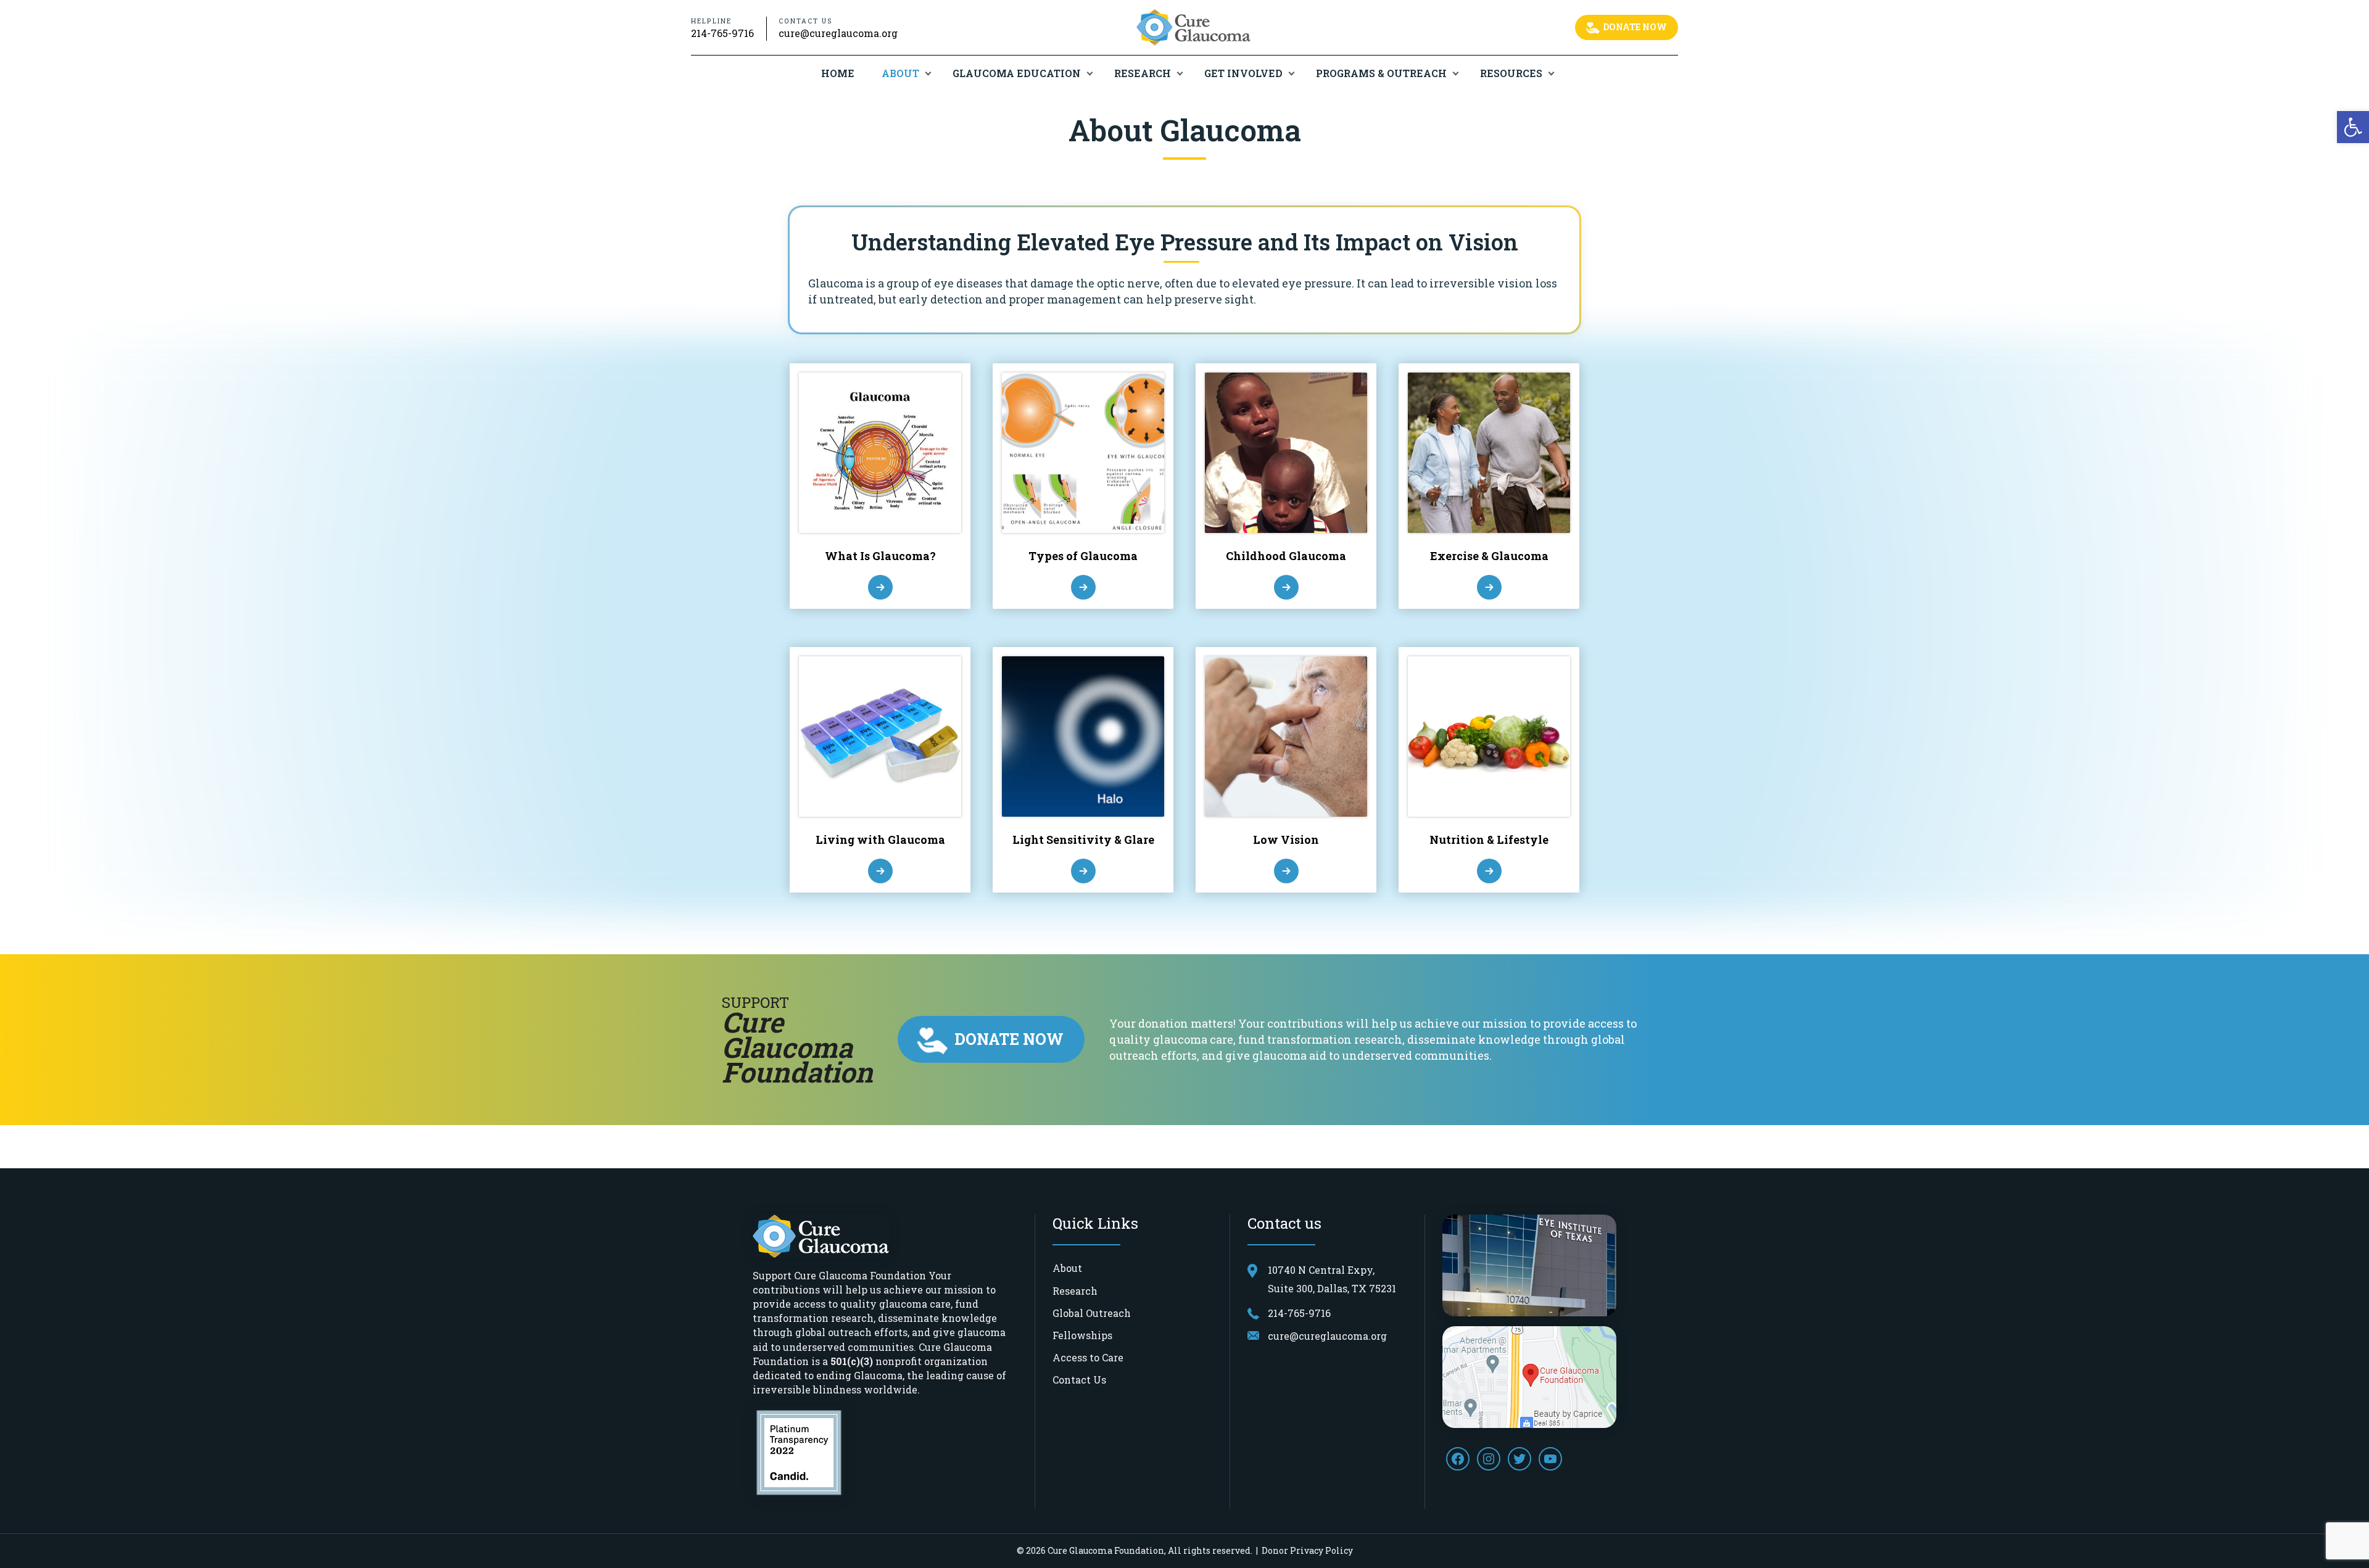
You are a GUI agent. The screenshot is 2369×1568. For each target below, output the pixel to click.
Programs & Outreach (1381, 73)
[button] (2353, 127)
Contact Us (1079, 1380)
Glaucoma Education (1017, 73)
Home (838, 73)
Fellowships (1082, 1335)
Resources (1511, 73)
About (900, 73)
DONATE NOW (1634, 27)
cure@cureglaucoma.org (838, 33)
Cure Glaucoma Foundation (1106, 1550)
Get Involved (1243, 73)
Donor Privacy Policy (1307, 1550)
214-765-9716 (722, 33)
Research (1143, 73)
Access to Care (1088, 1357)
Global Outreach (1092, 1313)
